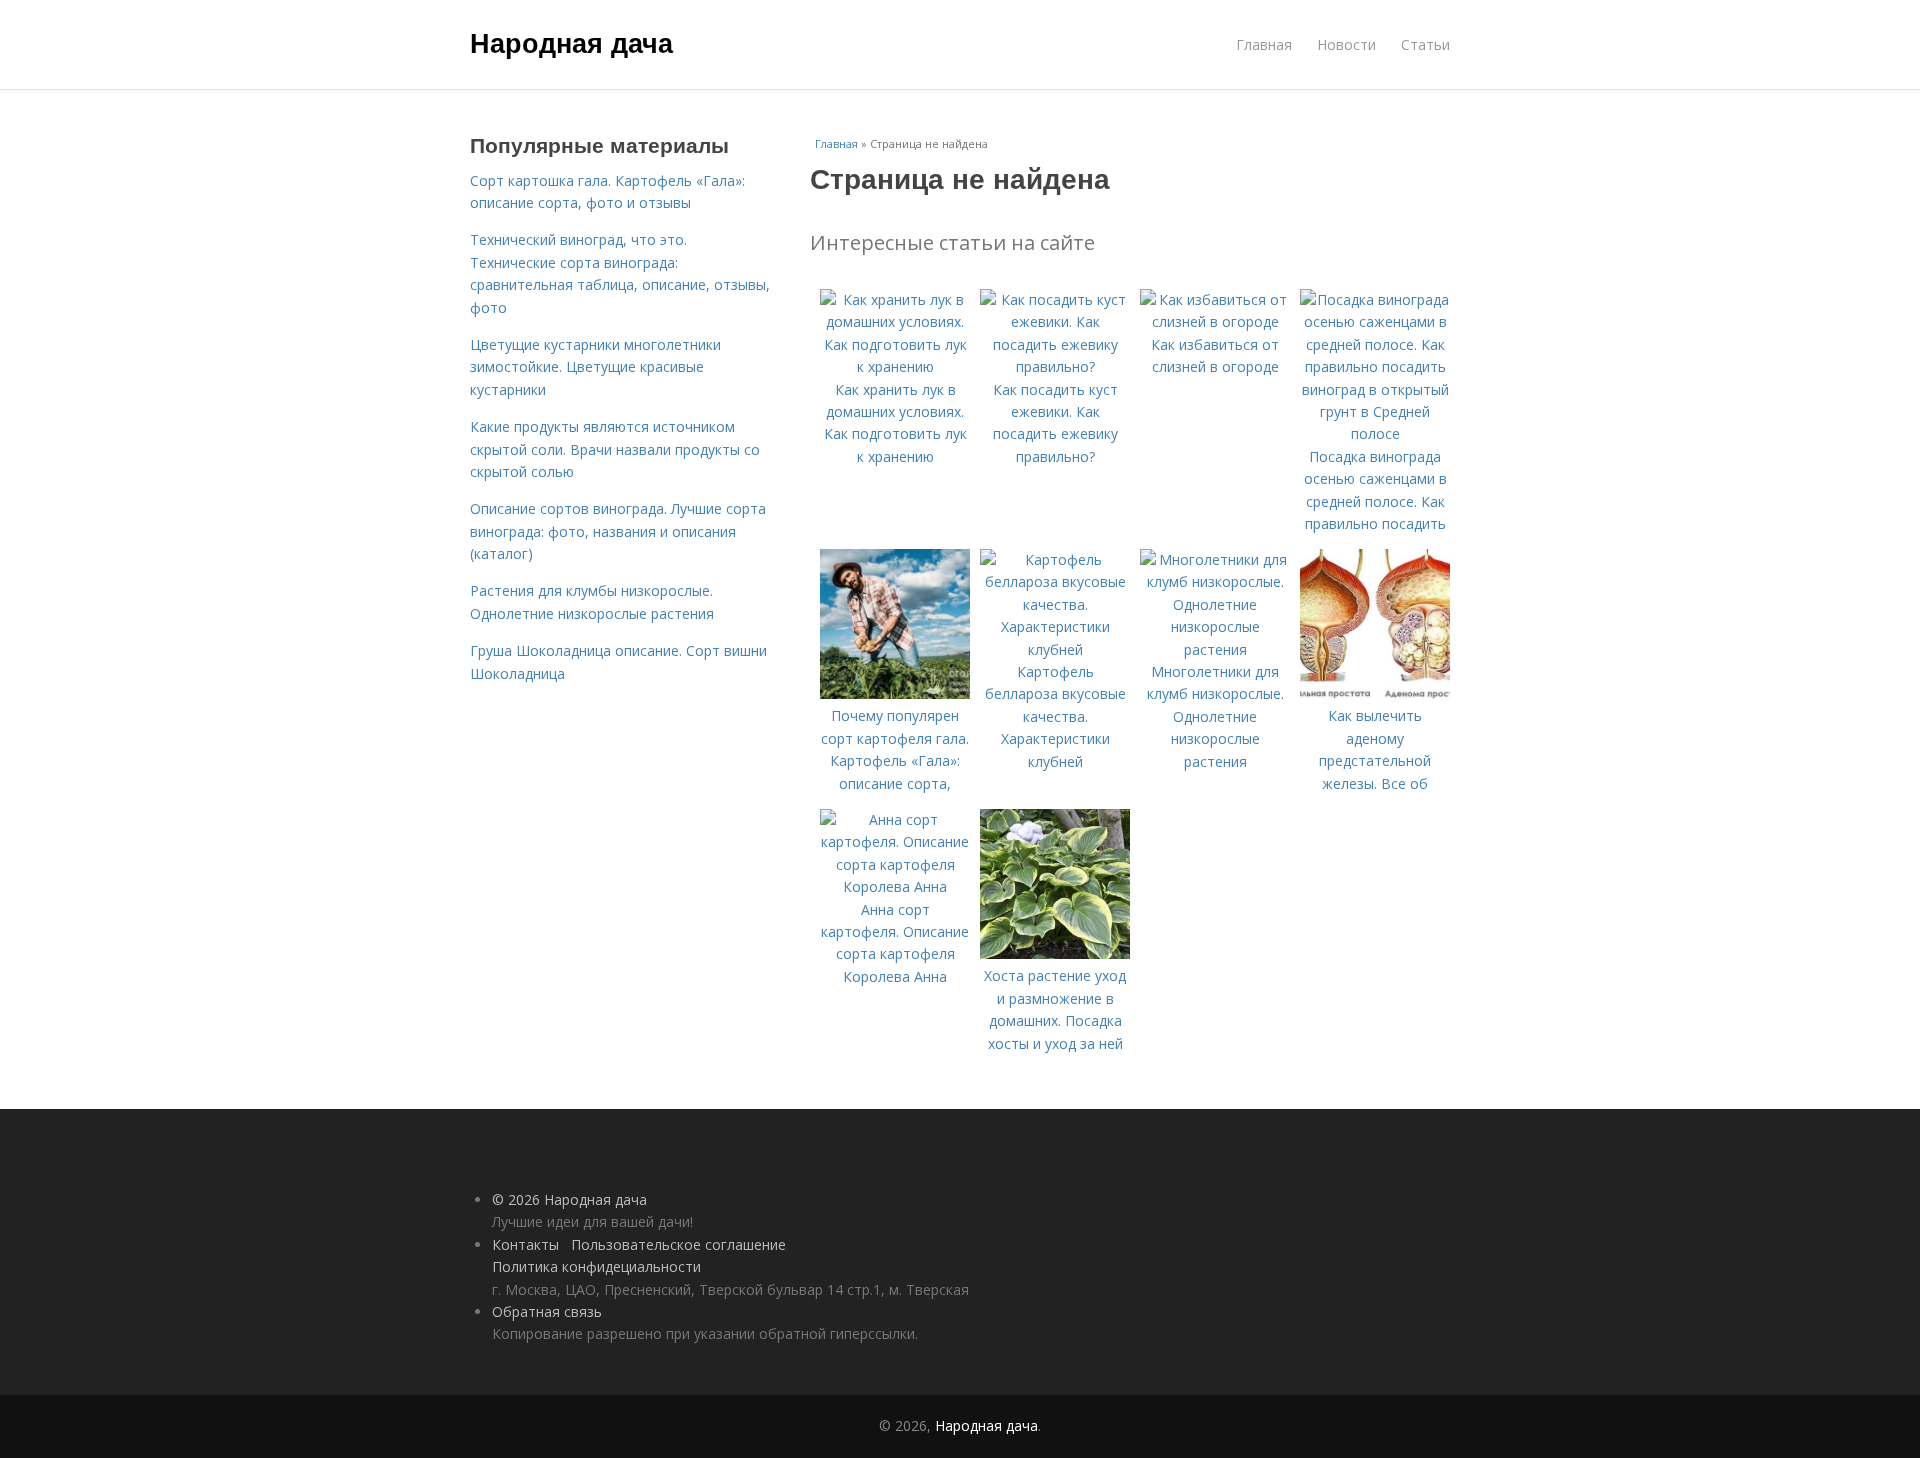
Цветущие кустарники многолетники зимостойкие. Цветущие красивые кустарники (595, 367)
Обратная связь (547, 1311)
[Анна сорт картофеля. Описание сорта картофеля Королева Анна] (895, 886)
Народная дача (571, 42)
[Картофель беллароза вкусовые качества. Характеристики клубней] (1055, 649)
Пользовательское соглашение (678, 1244)
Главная (1264, 44)
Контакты (525, 1244)
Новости (1346, 44)
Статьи (1425, 44)
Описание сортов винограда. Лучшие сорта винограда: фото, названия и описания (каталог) (618, 531)
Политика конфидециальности (596, 1266)
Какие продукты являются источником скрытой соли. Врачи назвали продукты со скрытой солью (615, 449)
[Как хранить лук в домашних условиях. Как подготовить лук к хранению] (895, 366)
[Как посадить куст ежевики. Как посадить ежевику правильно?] (1055, 366)
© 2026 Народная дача (569, 1199)
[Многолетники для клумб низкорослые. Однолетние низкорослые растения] (1215, 649)
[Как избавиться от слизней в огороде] (1215, 321)
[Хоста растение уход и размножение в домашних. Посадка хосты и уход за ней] (1055, 953)
